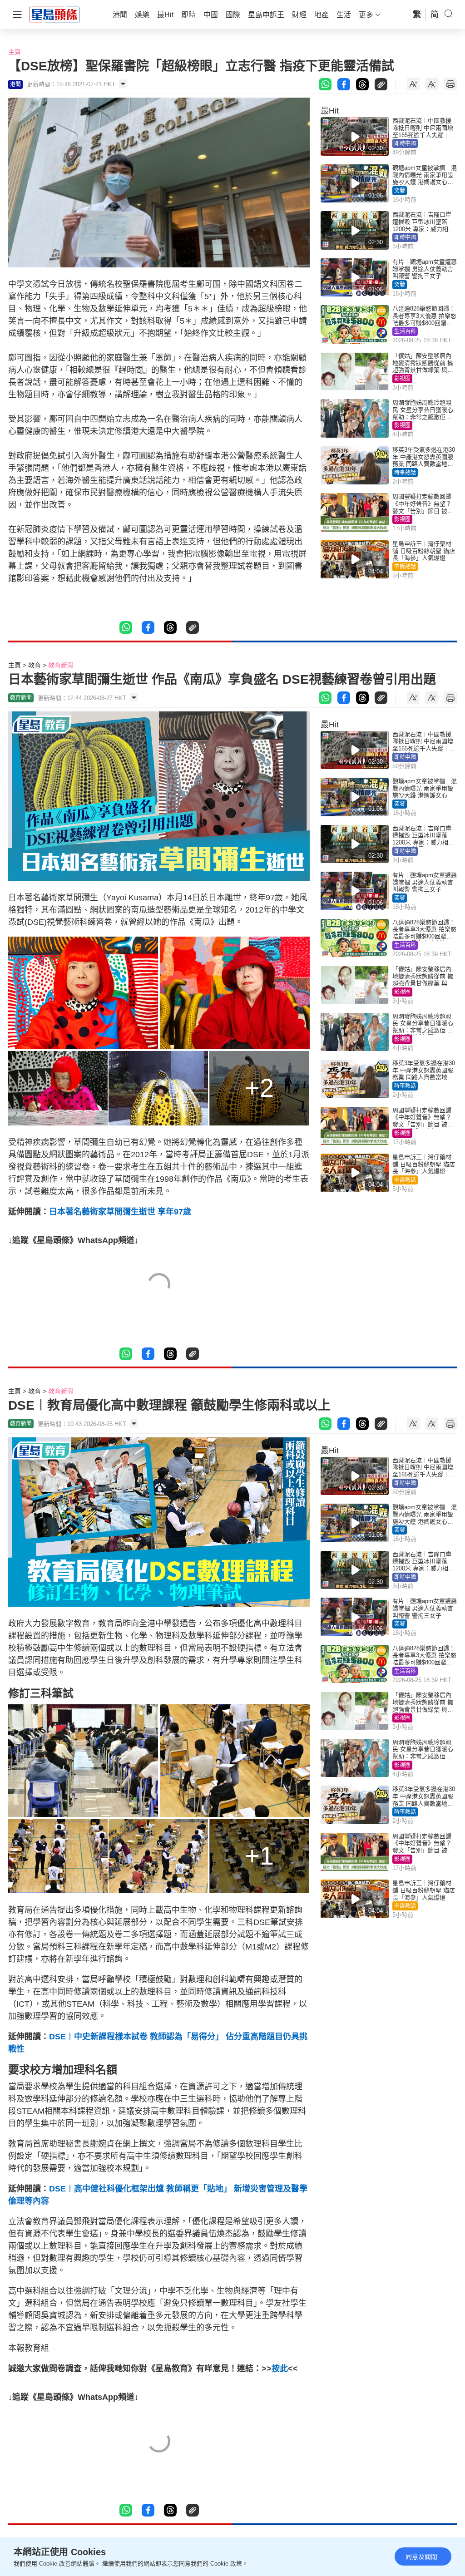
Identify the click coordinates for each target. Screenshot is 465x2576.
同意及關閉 (421, 2556)
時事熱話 (405, 473)
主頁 (15, 52)
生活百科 (405, 331)
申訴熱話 (405, 567)
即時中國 (405, 143)
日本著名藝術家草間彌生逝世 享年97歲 (120, 1212)
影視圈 (402, 379)
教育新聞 (61, 665)
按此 (280, 2369)
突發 (400, 191)
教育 (35, 665)
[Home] (54, 14)
